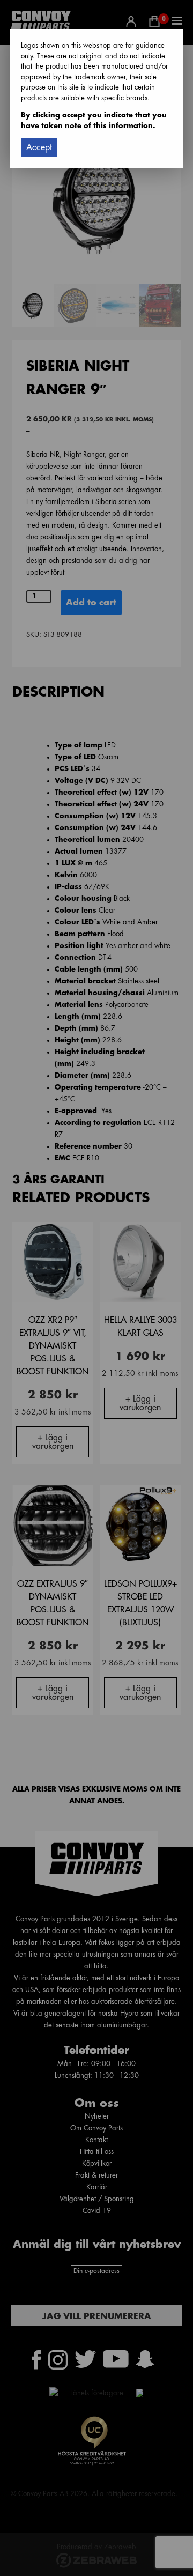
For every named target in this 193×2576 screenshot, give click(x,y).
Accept (39, 147)
